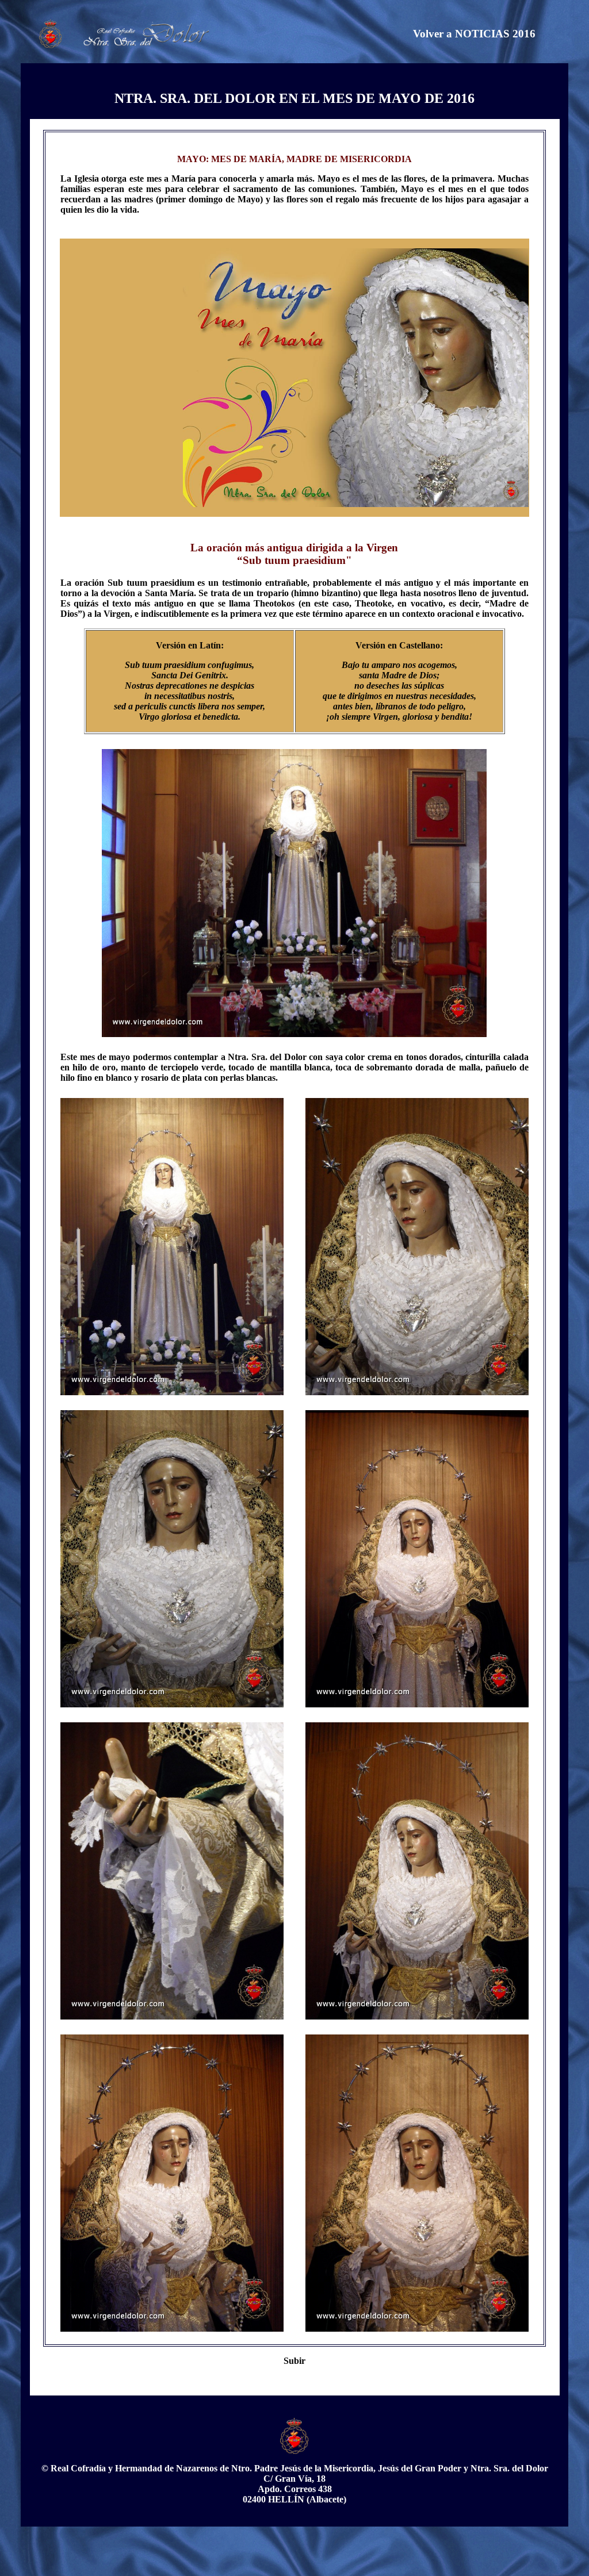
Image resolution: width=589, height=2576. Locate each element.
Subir (294, 2361)
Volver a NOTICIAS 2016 (474, 34)
